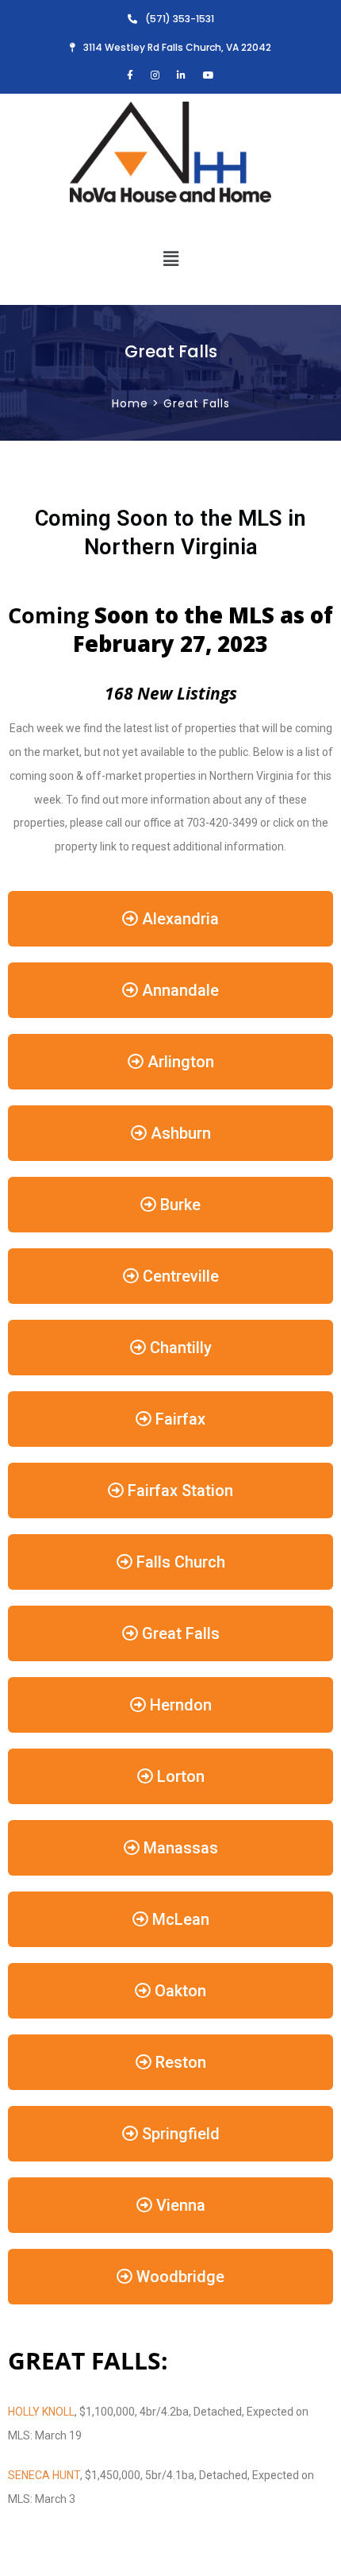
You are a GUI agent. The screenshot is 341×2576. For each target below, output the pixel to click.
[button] (170, 258)
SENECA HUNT (44, 2475)
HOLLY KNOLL (41, 2412)
